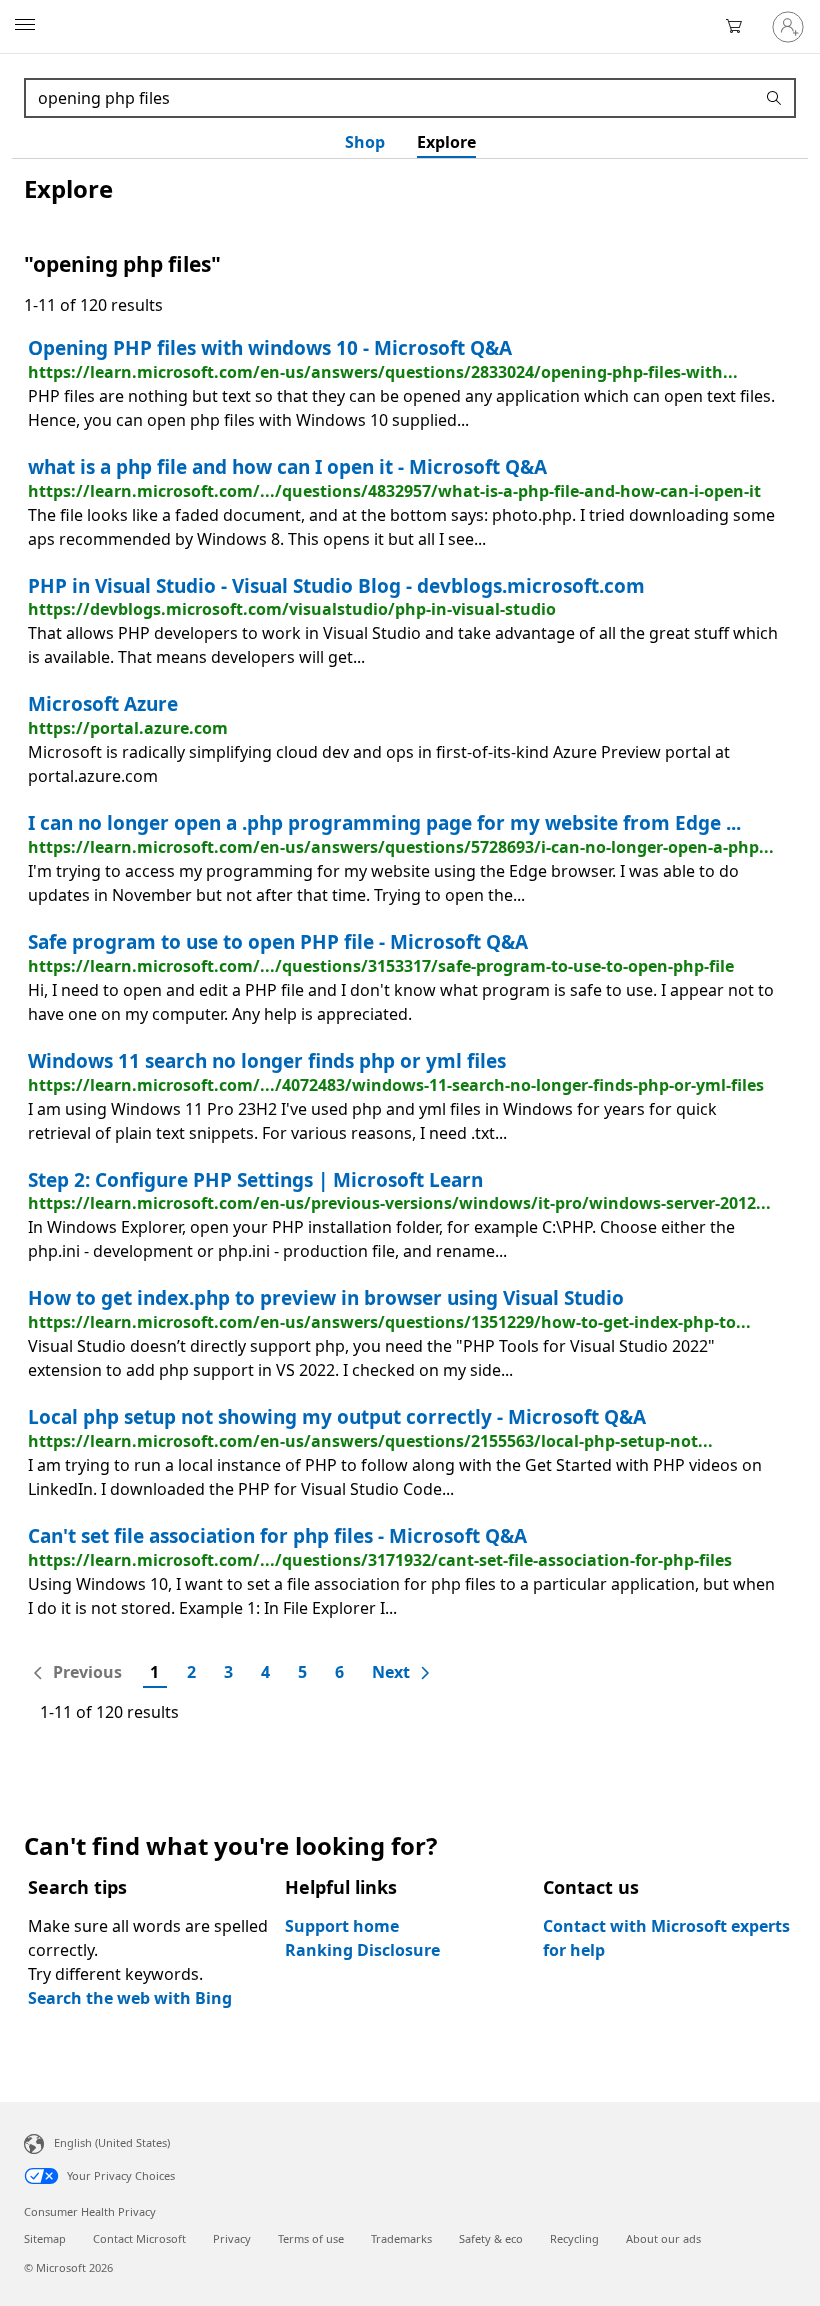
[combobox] (392, 98)
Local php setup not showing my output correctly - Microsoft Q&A (337, 1417)
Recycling (574, 2238)
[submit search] (777, 98)
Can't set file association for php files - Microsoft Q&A (277, 1536)
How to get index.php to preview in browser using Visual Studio (326, 1298)
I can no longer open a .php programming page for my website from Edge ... (384, 823)
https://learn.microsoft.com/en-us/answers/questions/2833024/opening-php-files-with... (383, 372)
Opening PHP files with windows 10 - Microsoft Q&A (270, 348)
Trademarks (401, 2238)
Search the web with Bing (130, 1998)
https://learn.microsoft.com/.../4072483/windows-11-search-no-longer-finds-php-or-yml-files (396, 1085)
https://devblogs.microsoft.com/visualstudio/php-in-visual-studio (292, 609)
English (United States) (112, 2142)
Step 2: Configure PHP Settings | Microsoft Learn (255, 1180)
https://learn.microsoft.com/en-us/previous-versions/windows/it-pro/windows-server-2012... (399, 1203)
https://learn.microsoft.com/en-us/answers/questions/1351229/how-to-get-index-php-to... (389, 1322)
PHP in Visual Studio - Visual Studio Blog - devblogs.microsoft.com (336, 586)
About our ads (663, 2238)
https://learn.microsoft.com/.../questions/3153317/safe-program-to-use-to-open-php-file (381, 966)
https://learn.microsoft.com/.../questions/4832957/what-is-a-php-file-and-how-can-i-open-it (394, 491)
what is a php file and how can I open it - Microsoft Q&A (287, 467)
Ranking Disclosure (362, 1950)
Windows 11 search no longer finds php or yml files (267, 1061)
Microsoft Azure (103, 704)
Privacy (232, 2238)
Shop (365, 142)
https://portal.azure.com (128, 728)
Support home (342, 1926)
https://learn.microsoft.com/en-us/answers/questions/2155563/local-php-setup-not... (370, 1441)
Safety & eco (491, 2238)
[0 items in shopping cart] (740, 27)
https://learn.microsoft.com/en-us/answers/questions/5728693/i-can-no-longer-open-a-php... (401, 847)
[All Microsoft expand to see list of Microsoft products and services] (25, 27)
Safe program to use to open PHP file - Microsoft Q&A (278, 942)
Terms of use (311, 2238)
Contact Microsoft (139, 2238)
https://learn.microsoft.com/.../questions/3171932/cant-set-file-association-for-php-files (380, 1560)
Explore (446, 142)
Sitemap (45, 2238)
